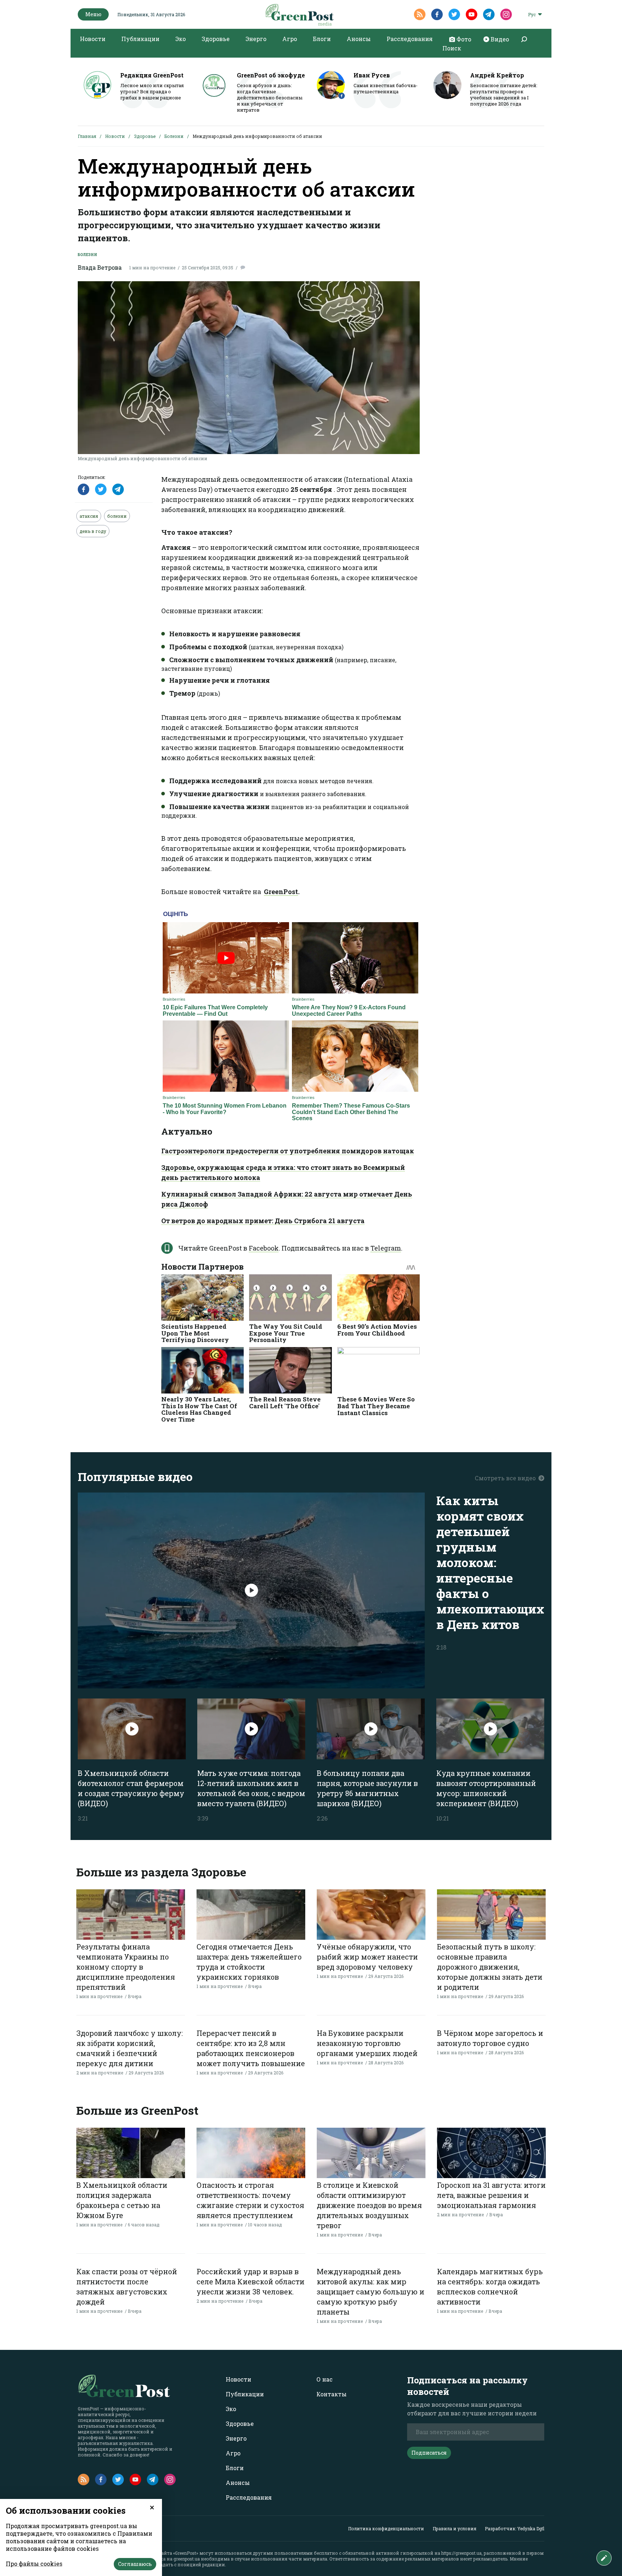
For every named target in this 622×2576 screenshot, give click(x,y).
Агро (290, 39)
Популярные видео (135, 1477)
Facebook (264, 1248)
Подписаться (429, 2453)
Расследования (410, 39)
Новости (93, 39)
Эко (181, 39)
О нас (324, 2379)
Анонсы (359, 39)
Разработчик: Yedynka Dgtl (515, 2528)
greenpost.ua (187, 2559)
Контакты (332, 2394)
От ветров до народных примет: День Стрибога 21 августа (263, 1221)
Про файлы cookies (34, 2564)
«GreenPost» (186, 2553)
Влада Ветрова (100, 267)
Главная (87, 136)
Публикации (140, 39)
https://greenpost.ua (461, 2553)
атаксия (89, 516)
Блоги (322, 39)
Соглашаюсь (135, 2564)
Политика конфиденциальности (386, 2528)
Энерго (256, 39)
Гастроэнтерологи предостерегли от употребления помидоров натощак (288, 1151)
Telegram (386, 1248)
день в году (93, 531)
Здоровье (216, 39)
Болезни (174, 136)
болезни (117, 516)
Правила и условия (454, 2528)
